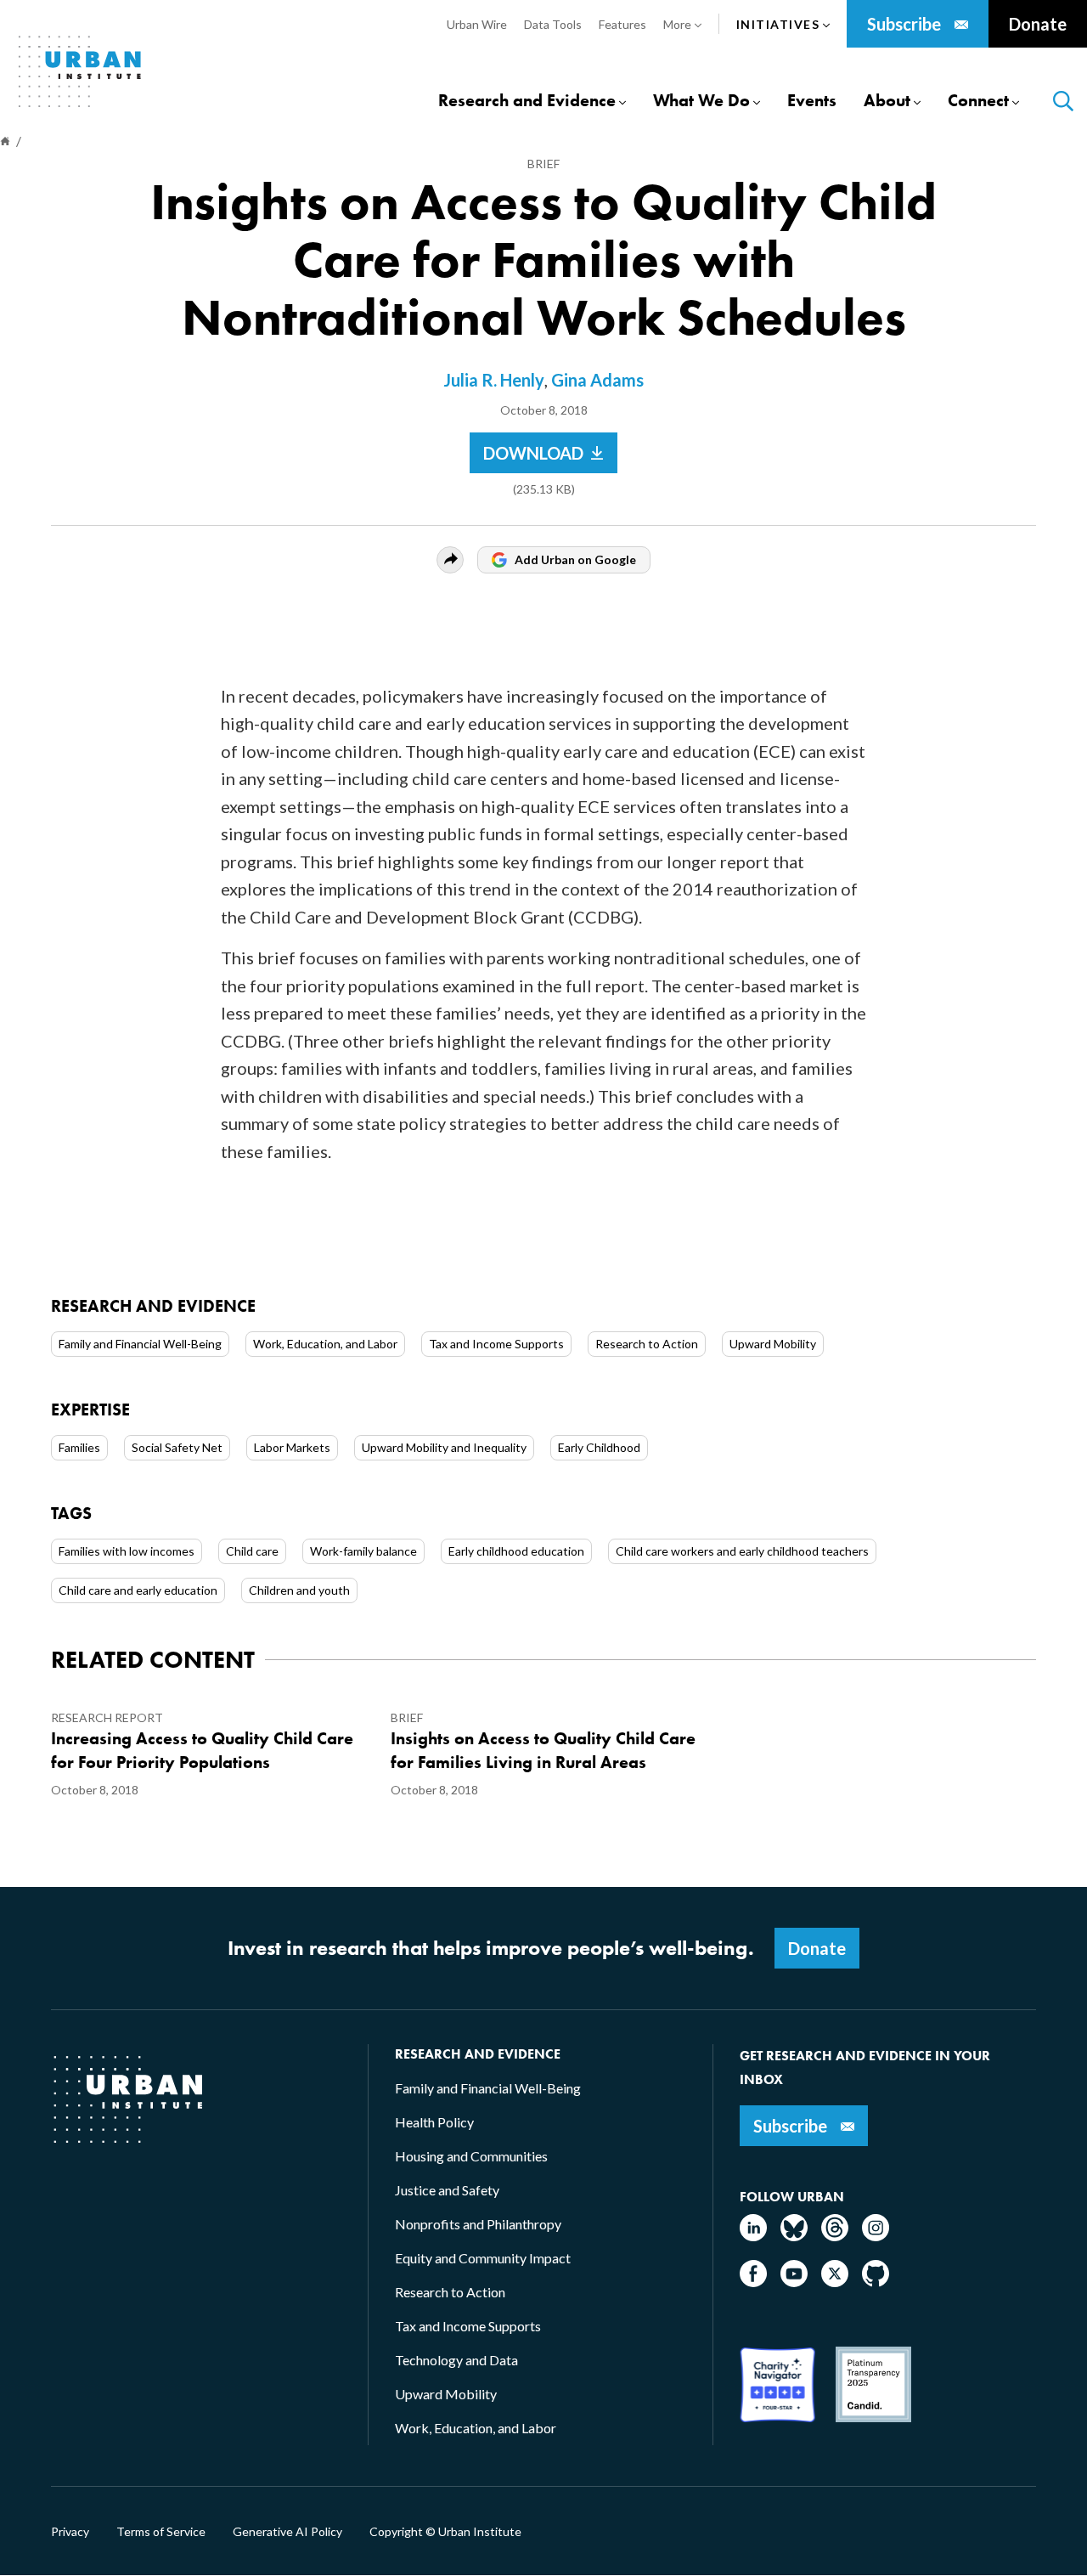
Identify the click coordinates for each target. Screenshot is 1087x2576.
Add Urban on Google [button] (575, 559)
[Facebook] (753, 2282)
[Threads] (835, 2236)
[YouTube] (794, 2282)
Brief (543, 164)
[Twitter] (835, 2282)
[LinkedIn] (753, 2236)
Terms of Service (161, 2532)
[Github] (876, 2282)
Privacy (70, 2532)
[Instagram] (876, 2236)
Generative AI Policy (287, 2532)
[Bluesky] (794, 2236)
